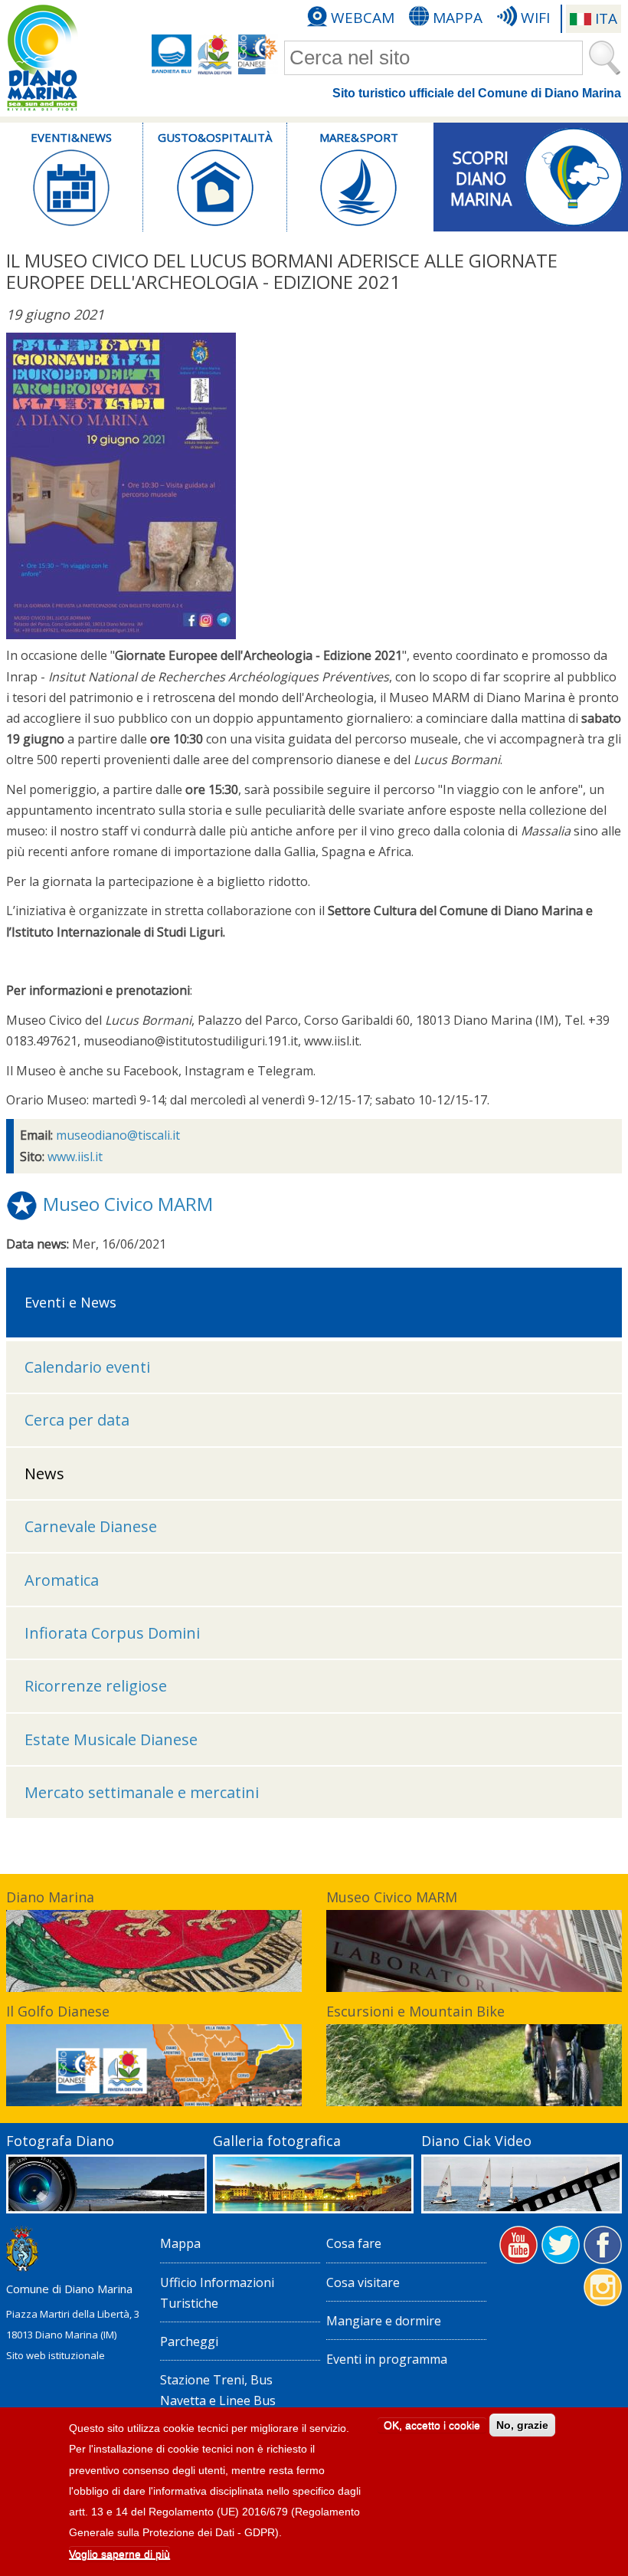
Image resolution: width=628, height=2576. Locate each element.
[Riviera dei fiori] (215, 54)
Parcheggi (189, 2341)
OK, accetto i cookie (432, 2425)
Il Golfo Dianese (58, 2011)
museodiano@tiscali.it (118, 1135)
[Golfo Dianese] (258, 54)
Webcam (363, 18)
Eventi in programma (387, 2359)
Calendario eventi (87, 1367)
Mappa (458, 18)
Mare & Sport (358, 137)
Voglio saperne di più (119, 2554)
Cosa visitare (363, 2282)
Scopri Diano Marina (481, 173)
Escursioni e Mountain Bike (415, 2011)
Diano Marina (50, 1897)
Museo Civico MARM (128, 1204)
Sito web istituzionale (56, 2355)
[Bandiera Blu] (172, 54)
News (44, 1473)
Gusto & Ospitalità (215, 137)
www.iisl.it (75, 1157)
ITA (606, 18)
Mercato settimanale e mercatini (142, 1792)
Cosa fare (354, 2243)
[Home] (42, 58)
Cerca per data (77, 1420)
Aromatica (62, 1580)
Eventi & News (71, 137)
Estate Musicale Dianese (111, 1739)
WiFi (535, 18)
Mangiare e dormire (384, 2321)
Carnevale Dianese (91, 1526)
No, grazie (522, 2425)
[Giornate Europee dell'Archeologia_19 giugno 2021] (121, 635)
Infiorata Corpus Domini (112, 1633)
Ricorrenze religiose (96, 1686)
